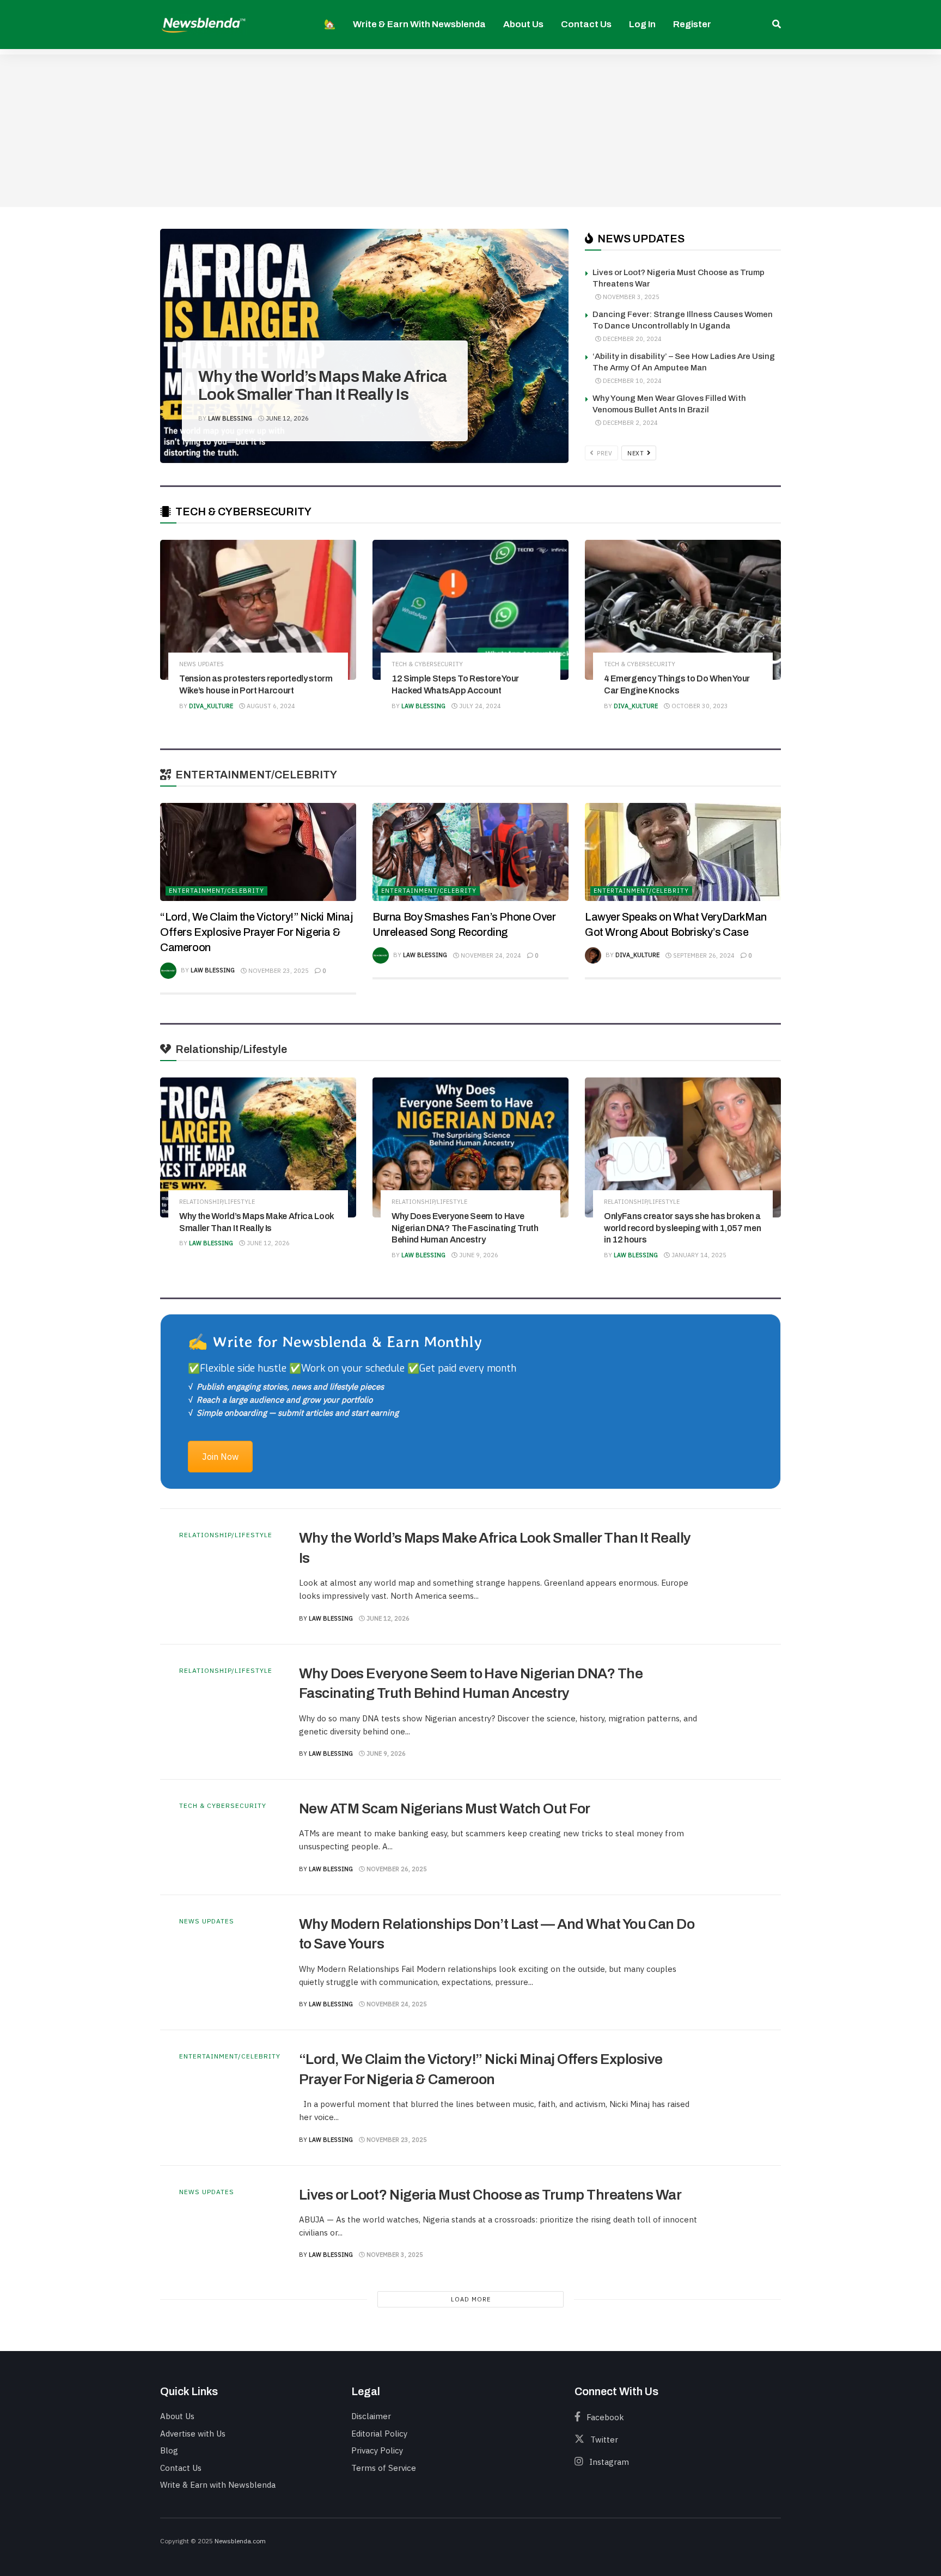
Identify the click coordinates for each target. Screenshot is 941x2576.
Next (637, 453)
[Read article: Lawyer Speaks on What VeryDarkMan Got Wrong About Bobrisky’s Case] (683, 852)
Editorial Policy (379, 2434)
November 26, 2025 (396, 1869)
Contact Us (586, 24)
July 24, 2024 (479, 706)
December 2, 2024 (630, 423)
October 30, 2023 (699, 706)
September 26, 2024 (703, 955)
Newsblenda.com (240, 2541)
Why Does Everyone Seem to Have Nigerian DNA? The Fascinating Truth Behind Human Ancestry (465, 1228)
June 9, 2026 (478, 1255)
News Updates (201, 664)
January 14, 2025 (698, 1255)
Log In (642, 24)
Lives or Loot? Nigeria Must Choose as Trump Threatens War (490, 2195)
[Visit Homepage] (204, 24)
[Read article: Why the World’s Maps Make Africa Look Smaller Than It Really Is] (258, 1147)
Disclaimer (371, 2416)
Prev (604, 453)
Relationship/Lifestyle (245, 344)
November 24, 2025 (396, 2004)
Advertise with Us (193, 2434)
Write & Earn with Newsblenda (419, 24)
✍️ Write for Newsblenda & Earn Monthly (335, 1341)
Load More (471, 2299)
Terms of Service (384, 2468)
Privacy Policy (377, 2450)
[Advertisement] (471, 131)
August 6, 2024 (270, 706)
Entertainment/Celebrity (216, 891)
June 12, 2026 (286, 418)
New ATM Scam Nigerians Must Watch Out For (445, 1808)
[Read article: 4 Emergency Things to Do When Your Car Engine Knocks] (683, 610)
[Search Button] (777, 25)
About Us (523, 24)
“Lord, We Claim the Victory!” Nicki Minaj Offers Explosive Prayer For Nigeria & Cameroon (256, 932)
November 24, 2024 (490, 955)
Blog (169, 2450)
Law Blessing (230, 418)
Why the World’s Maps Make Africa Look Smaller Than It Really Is (323, 385)
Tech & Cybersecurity (427, 664)
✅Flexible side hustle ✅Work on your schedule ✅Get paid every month (352, 1368)
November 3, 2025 (630, 297)
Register (692, 24)
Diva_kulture (211, 706)
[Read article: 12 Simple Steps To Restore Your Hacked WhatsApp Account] (471, 610)
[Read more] (738, 1576)
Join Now (220, 1457)
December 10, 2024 (631, 381)
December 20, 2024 (631, 339)
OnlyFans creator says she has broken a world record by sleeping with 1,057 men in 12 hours (683, 1228)
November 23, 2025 (278, 971)
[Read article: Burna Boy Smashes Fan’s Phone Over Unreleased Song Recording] (471, 852)
